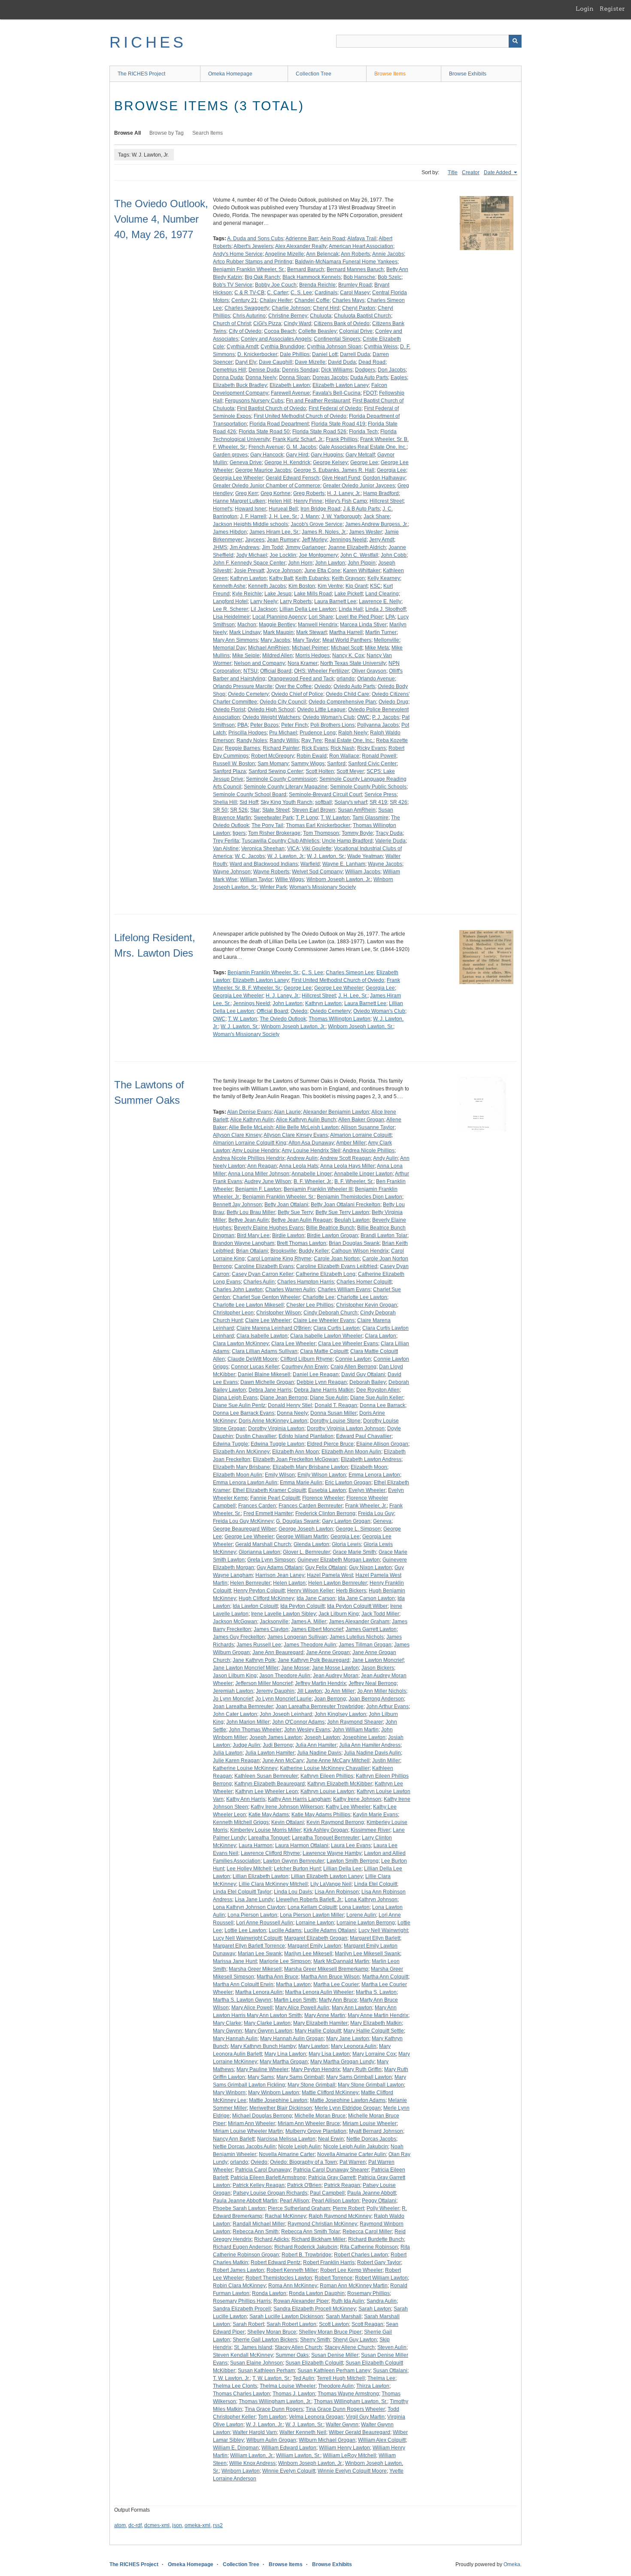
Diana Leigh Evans (235, 1398)
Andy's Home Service (238, 254)
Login (585, 9)
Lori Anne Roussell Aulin (265, 1923)
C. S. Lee (301, 293)
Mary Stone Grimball (311, 2085)
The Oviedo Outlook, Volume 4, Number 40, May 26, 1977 (161, 219)
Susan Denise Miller (335, 2355)
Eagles (399, 377)
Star (255, 810)
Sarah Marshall (344, 2316)
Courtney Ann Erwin (305, 1367)
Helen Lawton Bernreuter (338, 1583)
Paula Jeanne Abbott (372, 2193)
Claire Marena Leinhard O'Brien (274, 1328)
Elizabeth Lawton (290, 385)
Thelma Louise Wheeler (288, 2386)
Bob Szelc (390, 277)
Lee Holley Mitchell (249, 1869)
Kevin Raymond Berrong (335, 1822)
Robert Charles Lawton (361, 2255)
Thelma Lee (381, 2378)
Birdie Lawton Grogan (332, 1235)
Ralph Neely (353, 733)
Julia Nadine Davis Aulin (372, 1753)
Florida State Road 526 (319, 432)
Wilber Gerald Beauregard (359, 2432)
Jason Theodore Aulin (285, 1676)
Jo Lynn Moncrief (233, 1699)
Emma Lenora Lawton (374, 1475)
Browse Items (390, 74)
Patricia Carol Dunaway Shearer (331, 2170)
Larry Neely (264, 601)
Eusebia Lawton (327, 1490)
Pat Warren (353, 2162)
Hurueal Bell (283, 509)
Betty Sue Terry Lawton (342, 1212)
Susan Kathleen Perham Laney (334, 2371)
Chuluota (321, 316)
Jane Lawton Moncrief (378, 1660)
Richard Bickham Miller (319, 2239)
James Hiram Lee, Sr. (274, 532)
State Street (276, 810)
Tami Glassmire (370, 818)
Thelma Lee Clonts (235, 2386)
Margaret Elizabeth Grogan (316, 1938)
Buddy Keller (314, 1251)
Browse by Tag (167, 133)
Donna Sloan (294, 377)
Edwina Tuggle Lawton (278, 1444)
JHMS (220, 547)
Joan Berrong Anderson (376, 1699)
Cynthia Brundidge (282, 347)
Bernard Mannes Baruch (355, 269)
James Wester (366, 532)
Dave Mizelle (310, 362)
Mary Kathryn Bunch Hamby (263, 2046)
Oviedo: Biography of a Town (303, 2162)
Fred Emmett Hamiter (268, 1513)
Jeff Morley (314, 540)
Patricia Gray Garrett (332, 2177)
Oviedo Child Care (347, 694)
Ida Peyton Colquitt (302, 1606)
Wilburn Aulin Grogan (271, 2440)
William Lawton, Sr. (298, 2455)
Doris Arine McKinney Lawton (273, 1421)
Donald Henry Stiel (290, 1405)
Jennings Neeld (348, 540)
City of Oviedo (245, 331)
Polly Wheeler (383, 2208)
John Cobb (394, 555)
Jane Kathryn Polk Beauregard (314, 1660)
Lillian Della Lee (342, 1869)
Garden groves (230, 455)
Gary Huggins (327, 455)
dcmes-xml (157, 2525)
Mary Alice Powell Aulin (302, 2008)
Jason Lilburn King (235, 1676)
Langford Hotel (230, 601)
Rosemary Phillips (369, 2293)
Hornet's (223, 509)
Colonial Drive (356, 331)
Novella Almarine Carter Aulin (352, 2154)
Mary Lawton (313, 2046)
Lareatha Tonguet (269, 1838)
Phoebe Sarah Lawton (239, 2208)
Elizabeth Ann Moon (296, 1452)
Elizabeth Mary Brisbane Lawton (310, 1467)
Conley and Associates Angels (276, 339)
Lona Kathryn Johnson (371, 1900)
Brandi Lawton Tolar (384, 1235)
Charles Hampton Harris (306, 1282)
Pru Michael (283, 733)
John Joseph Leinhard (286, 1714)
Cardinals (326, 293)
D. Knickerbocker (257, 354)
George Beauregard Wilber (244, 1529)
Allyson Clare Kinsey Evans (296, 1135)
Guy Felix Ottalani (326, 1567)
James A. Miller (309, 1622)
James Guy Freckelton (239, 1637)
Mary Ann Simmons (235, 640)
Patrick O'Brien (304, 2185)
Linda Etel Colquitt (376, 1884)
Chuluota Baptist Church (363, 316)
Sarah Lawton (375, 2309)
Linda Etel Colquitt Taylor (242, 1892)
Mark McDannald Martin (341, 1961)
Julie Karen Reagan (236, 1761)
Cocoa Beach (280, 331)
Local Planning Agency (279, 617)
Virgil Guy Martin (365, 2417)
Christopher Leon (233, 1313)
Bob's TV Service (233, 285)
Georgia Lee (391, 470)
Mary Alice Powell (252, 2008)
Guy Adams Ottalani (280, 1567)
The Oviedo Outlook (283, 1019)
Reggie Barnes (243, 748)
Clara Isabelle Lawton (262, 1336)
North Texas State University (353, 663)
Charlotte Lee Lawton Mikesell (248, 1305)
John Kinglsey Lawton (340, 1714)
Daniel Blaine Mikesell (264, 1374)
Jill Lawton (309, 1691)
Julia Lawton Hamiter (270, 1753)
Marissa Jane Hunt (235, 1961)
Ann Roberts (355, 254)
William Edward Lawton (289, 2448)
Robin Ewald (312, 756)
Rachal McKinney (285, 2216)
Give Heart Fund (341, 478)
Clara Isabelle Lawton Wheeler (326, 1336)
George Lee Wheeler (339, 988)
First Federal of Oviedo (335, 408)
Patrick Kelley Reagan (259, 2185)
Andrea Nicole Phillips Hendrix (249, 1158)
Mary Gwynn (228, 2031)
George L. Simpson (358, 1529)
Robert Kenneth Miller (292, 2270)
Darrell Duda (355, 354)
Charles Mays (348, 300)
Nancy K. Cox (348, 655)
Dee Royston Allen (378, 1390)
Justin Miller (386, 1761)
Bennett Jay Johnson (237, 1205)
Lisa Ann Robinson (337, 1892)
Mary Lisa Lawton (329, 2054)
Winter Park (273, 887)
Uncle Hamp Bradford (347, 841)
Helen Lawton (289, 1583)
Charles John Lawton (238, 1290)
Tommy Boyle (357, 833)
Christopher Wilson (279, 1313)
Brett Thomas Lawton (302, 1243)
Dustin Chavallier (256, 1436)
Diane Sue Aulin (329, 1398)
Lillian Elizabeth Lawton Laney (327, 1876)
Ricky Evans (372, 748)
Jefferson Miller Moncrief (264, 1683)
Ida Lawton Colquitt (255, 1606)
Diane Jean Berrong (284, 1398)
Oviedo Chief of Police (297, 694)
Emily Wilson (280, 1475)
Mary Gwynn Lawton (268, 2031)
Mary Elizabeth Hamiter (320, 2023)
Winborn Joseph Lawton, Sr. (361, 1027)
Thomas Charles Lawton (241, 2394)
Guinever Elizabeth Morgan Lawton (339, 1560)
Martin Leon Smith (295, 2000)
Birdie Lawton (288, 1235)
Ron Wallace (344, 756)
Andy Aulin (385, 1158)
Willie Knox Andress (252, 2463)
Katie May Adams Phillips (321, 1815)
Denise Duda (264, 370)
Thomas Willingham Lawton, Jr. (275, 2401)
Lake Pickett (349, 594)
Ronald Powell (379, 756)
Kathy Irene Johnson (357, 1799)
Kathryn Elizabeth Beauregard (270, 1784)
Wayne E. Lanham (344, 864)
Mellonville (387, 640)
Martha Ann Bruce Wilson (330, 1977)
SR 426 (399, 802)
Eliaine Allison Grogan (382, 1444)
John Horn (300, 563)
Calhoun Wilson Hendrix (360, 1251)
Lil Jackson (264, 609)
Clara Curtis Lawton (337, 1328)
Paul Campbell (327, 2193)
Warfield (310, 864)
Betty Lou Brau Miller (251, 1212)
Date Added (498, 172)
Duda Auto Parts (369, 377)
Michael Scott (347, 648)
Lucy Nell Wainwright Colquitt (247, 1938)
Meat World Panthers (347, 640)
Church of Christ (232, 323)
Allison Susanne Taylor (368, 1127)
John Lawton (330, 563)
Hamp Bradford (381, 493)
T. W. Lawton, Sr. (271, 2378)
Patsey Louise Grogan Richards (270, 2193)
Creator (471, 172)
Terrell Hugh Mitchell (341, 2378)
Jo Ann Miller (340, 1691)
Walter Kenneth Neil (303, 2432)
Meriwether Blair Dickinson (281, 2108)
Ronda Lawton (269, 2293)
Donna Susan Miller (334, 1413)
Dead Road (372, 362)
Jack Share (377, 516)
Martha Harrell (346, 632)
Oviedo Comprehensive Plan (342, 702)
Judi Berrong (278, 1745)
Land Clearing (382, 594)
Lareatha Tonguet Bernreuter (326, 1838)
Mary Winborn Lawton (274, 2093)
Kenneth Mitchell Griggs (241, 1822)
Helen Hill (279, 501)
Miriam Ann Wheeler (252, 2123)
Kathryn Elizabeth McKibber (340, 1784)
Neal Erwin (331, 2139)
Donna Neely (261, 377)
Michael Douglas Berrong (262, 2116)
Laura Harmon (256, 1845)
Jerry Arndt (382, 540)
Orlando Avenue (376, 679)
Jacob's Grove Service (317, 524)
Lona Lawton (354, 1907)
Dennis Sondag (300, 370)
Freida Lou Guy (376, 1513)
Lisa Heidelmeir (231, 617)
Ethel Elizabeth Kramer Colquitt (269, 1490)
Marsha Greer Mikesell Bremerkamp (326, 1969)
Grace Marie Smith (354, 1552)
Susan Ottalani (390, 2371)
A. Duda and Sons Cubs (255, 239)
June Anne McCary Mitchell (338, 1761)
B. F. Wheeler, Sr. (354, 1181)
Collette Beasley (317, 331)
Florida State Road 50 (264, 432)
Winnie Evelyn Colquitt (289, 2471)
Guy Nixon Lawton (370, 1567)
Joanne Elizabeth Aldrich (357, 547)
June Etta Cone (322, 571)
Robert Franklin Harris (329, 2262)
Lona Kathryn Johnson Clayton (249, 1907)
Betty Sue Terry (295, 1212)
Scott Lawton (334, 2324)
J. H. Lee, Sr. (283, 516)
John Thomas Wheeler (255, 1730)
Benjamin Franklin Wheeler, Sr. (249, 269)
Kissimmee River (370, 1830)
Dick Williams (337, 370)
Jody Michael (252, 555)
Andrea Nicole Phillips (369, 1151)
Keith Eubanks (312, 578)
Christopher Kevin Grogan (367, 1305)
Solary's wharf (351, 802)
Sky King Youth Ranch (287, 802)
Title (453, 172)
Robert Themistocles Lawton (279, 2278)
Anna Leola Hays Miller (347, 1166)
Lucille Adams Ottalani (330, 1930)
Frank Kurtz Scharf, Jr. (298, 439)
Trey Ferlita (226, 841)
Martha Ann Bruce (278, 1977)
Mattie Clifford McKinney (330, 2093)
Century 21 (244, 300)
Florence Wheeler (323, 1498)
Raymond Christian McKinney (322, 2224)
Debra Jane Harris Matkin (324, 1390)
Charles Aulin (259, 1282)
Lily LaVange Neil (331, 1884)
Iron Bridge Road (320, 509)
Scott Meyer (350, 771)
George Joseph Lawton (306, 1529)
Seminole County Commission (281, 779)
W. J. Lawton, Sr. (326, 856)
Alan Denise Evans (249, 1112)
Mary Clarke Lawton (267, 2023)
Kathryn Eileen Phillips (327, 1776)
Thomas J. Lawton (294, 2394)
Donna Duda (228, 377)
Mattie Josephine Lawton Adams (348, 2100)
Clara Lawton (381, 1336)
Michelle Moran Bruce (320, 2116)
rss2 (218, 2525)
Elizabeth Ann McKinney (241, 1452)
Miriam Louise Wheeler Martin (248, 2131)
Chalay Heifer (276, 300)
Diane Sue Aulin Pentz (239, 1405)
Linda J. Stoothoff (385, 609)
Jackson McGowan (235, 1622)
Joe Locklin (283, 555)
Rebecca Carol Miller (367, 2232)
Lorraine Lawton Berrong (366, 1923)
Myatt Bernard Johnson (376, 2131)
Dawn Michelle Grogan (267, 1382)
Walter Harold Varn (255, 2432)
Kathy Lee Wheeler (348, 1807)
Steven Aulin (392, 2347)
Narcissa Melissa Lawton (286, 2139)
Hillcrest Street (387, 501)
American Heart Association (361, 246)
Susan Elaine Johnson (256, 2363)
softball (323, 802)
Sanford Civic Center (372, 764)
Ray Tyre (312, 740)
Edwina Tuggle (231, 1444)
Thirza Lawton (373, 2386)
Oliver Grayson (369, 671)
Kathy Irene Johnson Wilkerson (287, 1807)
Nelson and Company (259, 663)
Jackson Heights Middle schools (250, 524)
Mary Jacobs (275, 640)
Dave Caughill (276, 362)
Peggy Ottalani (379, 2201)
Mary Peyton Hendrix (315, 2069)
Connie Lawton (353, 1359)
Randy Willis (284, 740)
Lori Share (321, 617)
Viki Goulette (317, 849)
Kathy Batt (281, 578)
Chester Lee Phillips (310, 1305)
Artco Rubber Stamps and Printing (253, 262)
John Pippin (362, 563)
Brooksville (283, 1251)
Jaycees (255, 540)
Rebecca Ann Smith (256, 2232)
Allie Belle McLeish (251, 1127)
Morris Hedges (312, 655)
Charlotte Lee (319, 1297)
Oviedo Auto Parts (354, 686)
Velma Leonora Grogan (316, 2417)
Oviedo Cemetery (248, 694)
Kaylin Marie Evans (375, 1815)
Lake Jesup (278, 594)
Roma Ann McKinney (293, 2286)
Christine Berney (288, 316)
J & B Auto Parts (361, 509)
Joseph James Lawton (276, 1737)
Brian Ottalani (252, 1251)
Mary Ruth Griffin (362, 2069)
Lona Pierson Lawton (252, 1915)
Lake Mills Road (313, 594)
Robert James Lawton (238, 2270)
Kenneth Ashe (229, 586)
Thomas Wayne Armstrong (348, 2394)
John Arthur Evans (387, 1706)
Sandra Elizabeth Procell (242, 2309)
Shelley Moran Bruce (272, 2332)
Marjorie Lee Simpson (285, 1961)
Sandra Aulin (382, 2301)
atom (120, 2525)
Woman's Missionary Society (323, 887)
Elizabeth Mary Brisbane (241, 1467)
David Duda (342, 362)
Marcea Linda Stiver (363, 625)
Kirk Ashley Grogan (326, 1830)
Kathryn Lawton (248, 578)
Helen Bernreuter (250, 1583)
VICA (293, 849)
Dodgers (365, 370)
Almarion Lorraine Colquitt (361, 1135)
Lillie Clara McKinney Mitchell (273, 1884)
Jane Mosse (295, 1668)
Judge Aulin (246, 1745)
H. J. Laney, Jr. (344, 493)
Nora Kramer (303, 663)
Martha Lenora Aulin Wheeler (319, 1992)
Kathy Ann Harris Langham (299, 1799)
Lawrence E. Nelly (380, 601)
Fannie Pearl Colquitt (275, 1498)
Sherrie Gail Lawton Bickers (265, 2340)
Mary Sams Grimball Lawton (359, 2077)
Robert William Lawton (381, 2278)
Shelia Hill (225, 802)
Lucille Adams (285, 1930)
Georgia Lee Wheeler (238, 478)
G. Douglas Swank (298, 1521)
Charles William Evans (344, 1290)
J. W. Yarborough (341, 516)
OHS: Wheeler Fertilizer (322, 671)
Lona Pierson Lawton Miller (312, 1915)
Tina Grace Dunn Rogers (274, 2409)
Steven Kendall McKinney (243, 2355)
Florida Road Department (279, 424)
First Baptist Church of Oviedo (272, 408)
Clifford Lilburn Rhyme (306, 1359)
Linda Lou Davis (293, 1892)
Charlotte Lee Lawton (362, 1297)
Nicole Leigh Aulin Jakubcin (356, 2147)
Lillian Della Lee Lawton (308, 609)
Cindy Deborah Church (331, 1313)
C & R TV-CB (249, 293)
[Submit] (515, 41)
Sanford (336, 764)
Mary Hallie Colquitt (318, 2031)
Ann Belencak (322, 254)
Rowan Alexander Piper (301, 2301)
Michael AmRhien (269, 648)
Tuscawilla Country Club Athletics (281, 841)
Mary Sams (261, 2077)
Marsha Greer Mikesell (255, 1969)
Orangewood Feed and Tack (301, 679)
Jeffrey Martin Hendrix (320, 1683)
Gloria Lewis (346, 1544)
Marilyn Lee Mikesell (308, 1954)
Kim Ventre (330, 586)
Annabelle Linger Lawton (363, 1174)
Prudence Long (318, 733)
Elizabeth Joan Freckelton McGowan (296, 1459)
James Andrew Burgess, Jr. (376, 524)
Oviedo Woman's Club (329, 717)
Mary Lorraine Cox (374, 2054)
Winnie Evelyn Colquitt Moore (352, 2471)
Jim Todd (272, 547)
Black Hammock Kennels (312, 277)
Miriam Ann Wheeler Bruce (309, 2123)
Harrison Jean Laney (280, 1575)
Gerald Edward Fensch (293, 478)
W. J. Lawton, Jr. (286, 856)
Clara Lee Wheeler (293, 1344)
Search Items (208, 133)
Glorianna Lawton (259, 1552)
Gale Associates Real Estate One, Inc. (363, 447)
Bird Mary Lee (253, 1235)
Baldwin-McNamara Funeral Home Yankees (346, 262)
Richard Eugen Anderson (242, 2247)
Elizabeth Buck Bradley (240, 385)
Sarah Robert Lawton (291, 2324)
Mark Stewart (311, 632)
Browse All (127, 133)
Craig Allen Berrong (353, 1367)
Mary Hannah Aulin (235, 2038)
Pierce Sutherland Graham (299, 2208)
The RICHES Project (141, 74)
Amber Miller (351, 1143)
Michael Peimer (310, 648)
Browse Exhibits (468, 74)
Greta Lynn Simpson (271, 1560)
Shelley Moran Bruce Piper (330, 2332)
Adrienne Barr (302, 239)
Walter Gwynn (342, 2425)
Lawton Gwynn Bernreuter (294, 1861)
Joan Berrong (330, 1699)
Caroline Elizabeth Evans (264, 1266)
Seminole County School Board (250, 794)
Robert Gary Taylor (379, 2262)
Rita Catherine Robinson (369, 2247)
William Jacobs (363, 872)
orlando (346, 679)
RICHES (148, 42)
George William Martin (302, 1537)
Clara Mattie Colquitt (324, 1351)
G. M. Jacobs (301, 447)
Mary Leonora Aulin (354, 2046)
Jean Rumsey (283, 540)
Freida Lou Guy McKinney (243, 1521)
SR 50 (220, 810)
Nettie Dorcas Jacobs (371, 2139)
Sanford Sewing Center (276, 771)
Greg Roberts (309, 493)
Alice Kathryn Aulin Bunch (306, 1120)
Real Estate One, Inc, (349, 740)
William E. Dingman (236, 2448)
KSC (375, 586)
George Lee (364, 462)
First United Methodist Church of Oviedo (300, 416)
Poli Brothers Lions (332, 725)
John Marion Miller (248, 1722)
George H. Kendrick (287, 462)
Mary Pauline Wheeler (262, 2069)
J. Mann (310, 516)
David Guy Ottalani (363, 1374)
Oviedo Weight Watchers (271, 717)
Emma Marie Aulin (301, 1483)
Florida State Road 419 (338, 424)
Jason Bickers (378, 1668)
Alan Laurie (287, 1112)
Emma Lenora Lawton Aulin (245, 1483)
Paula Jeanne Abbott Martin (245, 2201)
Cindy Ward (297, 323)
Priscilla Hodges (247, 733)
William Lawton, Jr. (252, 2455)
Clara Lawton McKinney (241, 1344)
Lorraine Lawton (315, 1923)
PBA (243, 725)
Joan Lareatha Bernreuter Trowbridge (320, 1706)
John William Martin (356, 1730)
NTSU (250, 671)
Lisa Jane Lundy (254, 1900)
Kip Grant (356, 586)
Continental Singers (337, 339)
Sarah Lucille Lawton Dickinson (286, 2316)
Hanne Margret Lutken (239, 501)
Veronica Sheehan (263, 849)
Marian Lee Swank (260, 1954)
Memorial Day (229, 648)
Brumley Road (355, 285)
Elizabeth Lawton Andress (371, 1459)
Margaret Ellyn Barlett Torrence (249, 1946)
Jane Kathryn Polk (254, 1660)
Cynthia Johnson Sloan (334, 347)
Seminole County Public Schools (368, 787)
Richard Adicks (272, 2239)
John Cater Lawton (235, 1714)
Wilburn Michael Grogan (327, 2440)
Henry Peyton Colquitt (259, 1591)
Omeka (512, 2564)
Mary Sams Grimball (300, 2077)
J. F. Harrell (253, 516)
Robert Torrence (334, 2278)
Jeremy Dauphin (275, 1691)
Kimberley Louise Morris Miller (265, 1830)
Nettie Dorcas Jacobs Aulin (244, 2147)
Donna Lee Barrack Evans (244, 1413)
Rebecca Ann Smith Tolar (311, 2232)
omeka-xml (197, 2525)
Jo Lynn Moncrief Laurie (284, 1699)
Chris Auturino (249, 316)
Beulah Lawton (352, 1220)
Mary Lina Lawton (285, 2054)
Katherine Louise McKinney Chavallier (325, 1768)
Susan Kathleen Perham (266, 2371)
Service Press (381, 794)
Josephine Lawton (364, 1737)
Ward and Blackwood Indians (264, 864)
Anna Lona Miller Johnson (259, 1174)
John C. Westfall (359, 555)
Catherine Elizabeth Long (326, 1274)
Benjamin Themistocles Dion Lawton (359, 1197)
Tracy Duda (389, 833)
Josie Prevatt (249, 571)
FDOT (370, 393)
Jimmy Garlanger (305, 547)
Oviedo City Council (283, 702)
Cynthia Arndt (242, 347)
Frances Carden (257, 1506)
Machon (247, 625)
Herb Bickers (351, 1591)
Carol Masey (355, 293)
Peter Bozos (264, 725)
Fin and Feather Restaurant (318, 401)
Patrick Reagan (342, 2185)
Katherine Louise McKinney (245, 1768)
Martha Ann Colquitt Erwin (243, 1984)
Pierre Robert (348, 2208)
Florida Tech (363, 432)
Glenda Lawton (311, 1544)
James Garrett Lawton (371, 1629)
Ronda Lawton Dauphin (317, 2293)
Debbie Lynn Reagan (322, 1382)
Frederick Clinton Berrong (325, 1513)
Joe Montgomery (318, 555)
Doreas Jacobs (330, 377)
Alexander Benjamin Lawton (336, 1112)
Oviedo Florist (229, 710)
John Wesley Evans (307, 1730)
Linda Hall (351, 609)
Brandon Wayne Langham (244, 1243)
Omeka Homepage (230, 74)
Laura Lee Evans (351, 1845)
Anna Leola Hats (299, 1166)
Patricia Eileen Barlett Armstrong (268, 2177)
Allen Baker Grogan (361, 1120)
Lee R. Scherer (231, 609)
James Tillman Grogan (365, 1645)
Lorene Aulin (361, 1915)
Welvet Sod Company (317, 872)
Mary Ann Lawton (352, 2008)
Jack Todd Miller (380, 1614)
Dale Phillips (295, 354)
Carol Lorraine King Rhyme (279, 1259)
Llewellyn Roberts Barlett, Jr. (309, 1900)
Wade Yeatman (365, 856)
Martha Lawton (293, 1984)
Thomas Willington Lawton (340, 1019)
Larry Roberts (296, 601)
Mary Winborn (229, 2093)
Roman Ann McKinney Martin (354, 2286)
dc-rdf (135, 2525)
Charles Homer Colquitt (364, 1282)
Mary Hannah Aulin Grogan (292, 2038)
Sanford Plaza (229, 771)
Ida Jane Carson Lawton (366, 1598)
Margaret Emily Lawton (314, 1946)
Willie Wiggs (290, 879)
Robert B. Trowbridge (306, 2255)
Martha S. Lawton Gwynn (242, 2000)
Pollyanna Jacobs (378, 725)
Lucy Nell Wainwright (383, 1930)
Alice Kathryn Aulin (252, 1120)
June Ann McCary (283, 1761)
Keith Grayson (348, 578)
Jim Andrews (244, 547)
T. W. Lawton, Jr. (231, 2378)
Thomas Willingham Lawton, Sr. (350, 2401)
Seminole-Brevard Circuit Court (325, 794)
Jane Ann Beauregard (278, 1652)
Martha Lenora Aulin (259, 1992)
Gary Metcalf (360, 455)
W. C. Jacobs (250, 856)
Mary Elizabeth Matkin (376, 2023)
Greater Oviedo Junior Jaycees (359, 486)
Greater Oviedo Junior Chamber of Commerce (267, 486)
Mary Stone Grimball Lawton (371, 2085)
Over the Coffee (293, 686)
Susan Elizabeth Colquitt (314, 2363)
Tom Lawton (272, 2417)
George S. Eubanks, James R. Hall (334, 470)
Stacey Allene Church (350, 2347)
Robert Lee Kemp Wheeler (351, 2270)
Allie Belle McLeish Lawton (307, 1127)
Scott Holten (320, 771)
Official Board (276, 671)
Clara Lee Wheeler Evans (348, 1344)
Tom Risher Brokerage (274, 833)
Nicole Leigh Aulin (299, 2147)
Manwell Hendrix (318, 625)
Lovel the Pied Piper (359, 617)
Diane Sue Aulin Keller (377, 1398)
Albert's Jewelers (253, 246)
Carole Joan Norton (337, 1259)
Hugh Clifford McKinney (266, 1598)
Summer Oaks (292, 2355)
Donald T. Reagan (336, 1405)
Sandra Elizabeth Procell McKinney (315, 2309)
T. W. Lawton (335, 818)
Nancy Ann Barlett (234, 2139)
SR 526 (239, 810)
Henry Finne (308, 501)
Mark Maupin (278, 632)
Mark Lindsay (245, 632)
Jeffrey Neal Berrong (373, 1683)
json (177, 2525)
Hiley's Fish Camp (346, 501)
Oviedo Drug (393, 702)
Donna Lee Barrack (382, 1405)
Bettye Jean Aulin (249, 1220)
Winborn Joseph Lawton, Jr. (339, 879)
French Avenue (266, 447)
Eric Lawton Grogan (348, 1483)
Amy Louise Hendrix (256, 1151)
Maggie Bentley (277, 625)
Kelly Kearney (384, 578)
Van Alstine (226, 849)
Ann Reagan (262, 1166)
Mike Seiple (246, 655)
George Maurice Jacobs (263, 470)
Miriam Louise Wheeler (370, 2123)
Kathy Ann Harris (246, 1799)
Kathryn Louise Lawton (327, 1791)
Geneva (382, 1521)
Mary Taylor (306, 640)
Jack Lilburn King (339, 1614)
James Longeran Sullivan (297, 1637)
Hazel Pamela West (330, 1575)
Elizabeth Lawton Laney (341, 385)
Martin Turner (381, 632)
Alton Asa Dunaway (311, 1143)
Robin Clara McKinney (239, 2286)
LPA (390, 617)
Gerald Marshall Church (263, 1544)
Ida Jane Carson (316, 1598)
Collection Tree (314, 74)
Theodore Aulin (336, 2386)
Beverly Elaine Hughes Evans (269, 1228)
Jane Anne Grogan (328, 1652)
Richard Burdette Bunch (376, 2239)
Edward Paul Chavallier (364, 1436)
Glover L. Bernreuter (306, 1552)
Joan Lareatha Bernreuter (243, 1706)
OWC (363, 717)
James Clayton (271, 1629)
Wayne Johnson (232, 872)
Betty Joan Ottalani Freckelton (346, 1205)
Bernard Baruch (306, 269)
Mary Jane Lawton (348, 2038)
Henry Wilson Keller (310, 1591)
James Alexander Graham (359, 1622)
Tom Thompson (321, 833)
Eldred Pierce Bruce (330, 1444)
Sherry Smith (315, 2340)
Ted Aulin (303, 2378)
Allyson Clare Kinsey (237, 1135)
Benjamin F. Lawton (258, 1189)
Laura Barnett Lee (335, 601)
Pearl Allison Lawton (335, 2201)
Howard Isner (250, 509)
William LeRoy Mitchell (349, 2455)
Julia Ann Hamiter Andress (370, 1745)
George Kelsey (330, 462)
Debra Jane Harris (270, 1390)
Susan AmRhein (357, 810)
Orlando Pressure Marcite (243, 686)
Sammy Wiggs (308, 764)
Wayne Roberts (271, 872)
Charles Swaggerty (247, 308)
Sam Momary (273, 764)
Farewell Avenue (290, 393)
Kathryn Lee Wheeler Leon (267, 1791)
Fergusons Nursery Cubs (254, 401)
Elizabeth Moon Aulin (238, 1475)
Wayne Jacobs (385, 864)
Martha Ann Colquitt (385, 1977)
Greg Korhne (276, 493)
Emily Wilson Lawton (322, 1475)
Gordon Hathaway (384, 478)
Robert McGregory (273, 756)
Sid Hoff (249, 802)
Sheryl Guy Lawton (355, 2340)
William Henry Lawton (344, 2448)
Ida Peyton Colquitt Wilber (357, 1606)
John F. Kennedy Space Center (249, 563)
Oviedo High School (271, 710)
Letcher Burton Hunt (297, 1869)
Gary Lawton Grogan (346, 1521)
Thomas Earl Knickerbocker (318, 825)
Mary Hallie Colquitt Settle (374, 2031)
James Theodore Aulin (310, 1645)
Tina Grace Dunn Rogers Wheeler (345, 2409)
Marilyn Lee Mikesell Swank (367, 1954)
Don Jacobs (392, 370)
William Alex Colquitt (382, 2440)
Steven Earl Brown (314, 810)
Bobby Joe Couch (276, 285)
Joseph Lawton (322, 1737)
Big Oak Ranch (262, 277)
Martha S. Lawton (376, 1992)
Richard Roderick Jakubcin (306, 2247)
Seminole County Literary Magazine (286, 787)
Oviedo (323, 686)
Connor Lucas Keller (255, 1367)
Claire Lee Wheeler (268, 1320)
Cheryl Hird (326, 308)
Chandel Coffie (312, 300)
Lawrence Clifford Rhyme (270, 1853)
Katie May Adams (269, 1815)
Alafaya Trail (362, 239)
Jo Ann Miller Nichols (382, 1691)
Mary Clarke (227, 2023)
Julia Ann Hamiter (316, 1745)
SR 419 (378, 802)
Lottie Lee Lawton (245, 1930)
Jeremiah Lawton (233, 1691)
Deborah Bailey (368, 1382)
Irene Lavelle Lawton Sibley (284, 1614)
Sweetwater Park (273, 818)
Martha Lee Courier (336, 1984)
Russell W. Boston (234, 764)
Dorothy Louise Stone (335, 1421)
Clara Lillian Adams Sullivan (265, 1351)
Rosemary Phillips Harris (242, 2301)
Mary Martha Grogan (284, 2062)
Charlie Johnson (291, 308)
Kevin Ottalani (288, 1822)
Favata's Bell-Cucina (337, 393)
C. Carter (278, 293)
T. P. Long (307, 818)
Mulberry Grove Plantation (316, 2131)
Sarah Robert (248, 2324)
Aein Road (333, 239)
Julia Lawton (228, 1753)
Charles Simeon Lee (350, 972)
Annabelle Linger (312, 1174)
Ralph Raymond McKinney (340, 2216)
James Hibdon (230, 532)
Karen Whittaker (362, 571)
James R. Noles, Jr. (324, 532)
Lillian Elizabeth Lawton (261, 1876)
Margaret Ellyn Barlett (375, 1938)
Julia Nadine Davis (319, 1753)
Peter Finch (294, 725)
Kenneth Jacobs (267, 586)
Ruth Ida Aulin (348, 2301)
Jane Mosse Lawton (335, 1668)
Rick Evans (315, 748)
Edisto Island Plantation (306, 1436)
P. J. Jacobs (386, 717)
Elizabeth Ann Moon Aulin (351, 1452)
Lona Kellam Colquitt (312, 1907)
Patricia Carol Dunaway (263, 2170)
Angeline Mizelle (284, 254)
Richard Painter (281, 748)
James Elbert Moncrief (317, 1629)
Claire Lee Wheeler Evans (324, 1320)
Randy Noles (252, 740)
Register (612, 9)
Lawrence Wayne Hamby (332, 1853)
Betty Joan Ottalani (286, 1205)
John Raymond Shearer (355, 1722)
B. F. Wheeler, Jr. (313, 1181)
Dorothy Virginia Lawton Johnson (346, 1428)
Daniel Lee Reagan (316, 1374)
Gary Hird (297, 455)
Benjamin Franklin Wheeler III (318, 1189)
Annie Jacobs (388, 254)
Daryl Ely (246, 362)
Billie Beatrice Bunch (330, 1228)
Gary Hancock (267, 455)
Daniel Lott (325, 354)
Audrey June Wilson (268, 1181)
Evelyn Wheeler (367, 1490)
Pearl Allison (294, 2201)
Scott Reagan (367, 2324)
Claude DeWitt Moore (253, 1359)
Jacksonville (274, 1622)
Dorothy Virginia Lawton (276, 1428)
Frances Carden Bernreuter (311, 1506)
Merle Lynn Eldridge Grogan (348, 2108)
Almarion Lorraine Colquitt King (250, 1143)
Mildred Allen (278, 655)
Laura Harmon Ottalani (302, 1845)
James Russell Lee (259, 1645)
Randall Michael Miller (259, 2224)
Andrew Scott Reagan (345, 1158)
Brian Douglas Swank (354, 1243)
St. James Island (253, 2347)
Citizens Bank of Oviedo (342, 323)
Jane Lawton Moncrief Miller (246, 1668)
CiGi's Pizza (267, 323)
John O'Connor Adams (298, 1722)
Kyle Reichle (247, 594)
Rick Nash (343, 748)
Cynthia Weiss (381, 347)
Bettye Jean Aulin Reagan (302, 1220)
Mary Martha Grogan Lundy (342, 2062)
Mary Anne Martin (325, 2015)
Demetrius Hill (229, 370)
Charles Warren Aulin (290, 1290)
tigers (239, 833)
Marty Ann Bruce (338, 2000)
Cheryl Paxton (359, 308)
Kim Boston (302, 586)
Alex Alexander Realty (301, 246)
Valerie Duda (390, 841)
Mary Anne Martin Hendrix (378, 2015)
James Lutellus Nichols (357, 1637)
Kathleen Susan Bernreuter (266, 1776)
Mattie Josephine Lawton (278, 2100)
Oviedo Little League (321, 710)
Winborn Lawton (241, 2471)
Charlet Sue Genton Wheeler (266, 1297)
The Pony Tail (267, 825)
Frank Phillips (342, 439)
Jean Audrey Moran (336, 1676)
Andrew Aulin (302, 1158)
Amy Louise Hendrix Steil (311, 1151)
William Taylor (256, 879)
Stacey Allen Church (298, 2347)
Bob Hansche (359, 277)
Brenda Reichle (317, 285)
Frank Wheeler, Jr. (366, 1506)
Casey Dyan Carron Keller (262, 1274)
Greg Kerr (247, 493)
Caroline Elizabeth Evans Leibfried (337, 1266)
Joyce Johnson (284, 571)
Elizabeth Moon (369, 1467)
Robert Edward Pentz (276, 2262)
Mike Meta (377, 648)
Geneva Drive (246, 462)
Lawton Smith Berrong (353, 1861)
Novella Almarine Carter (287, 2154)
